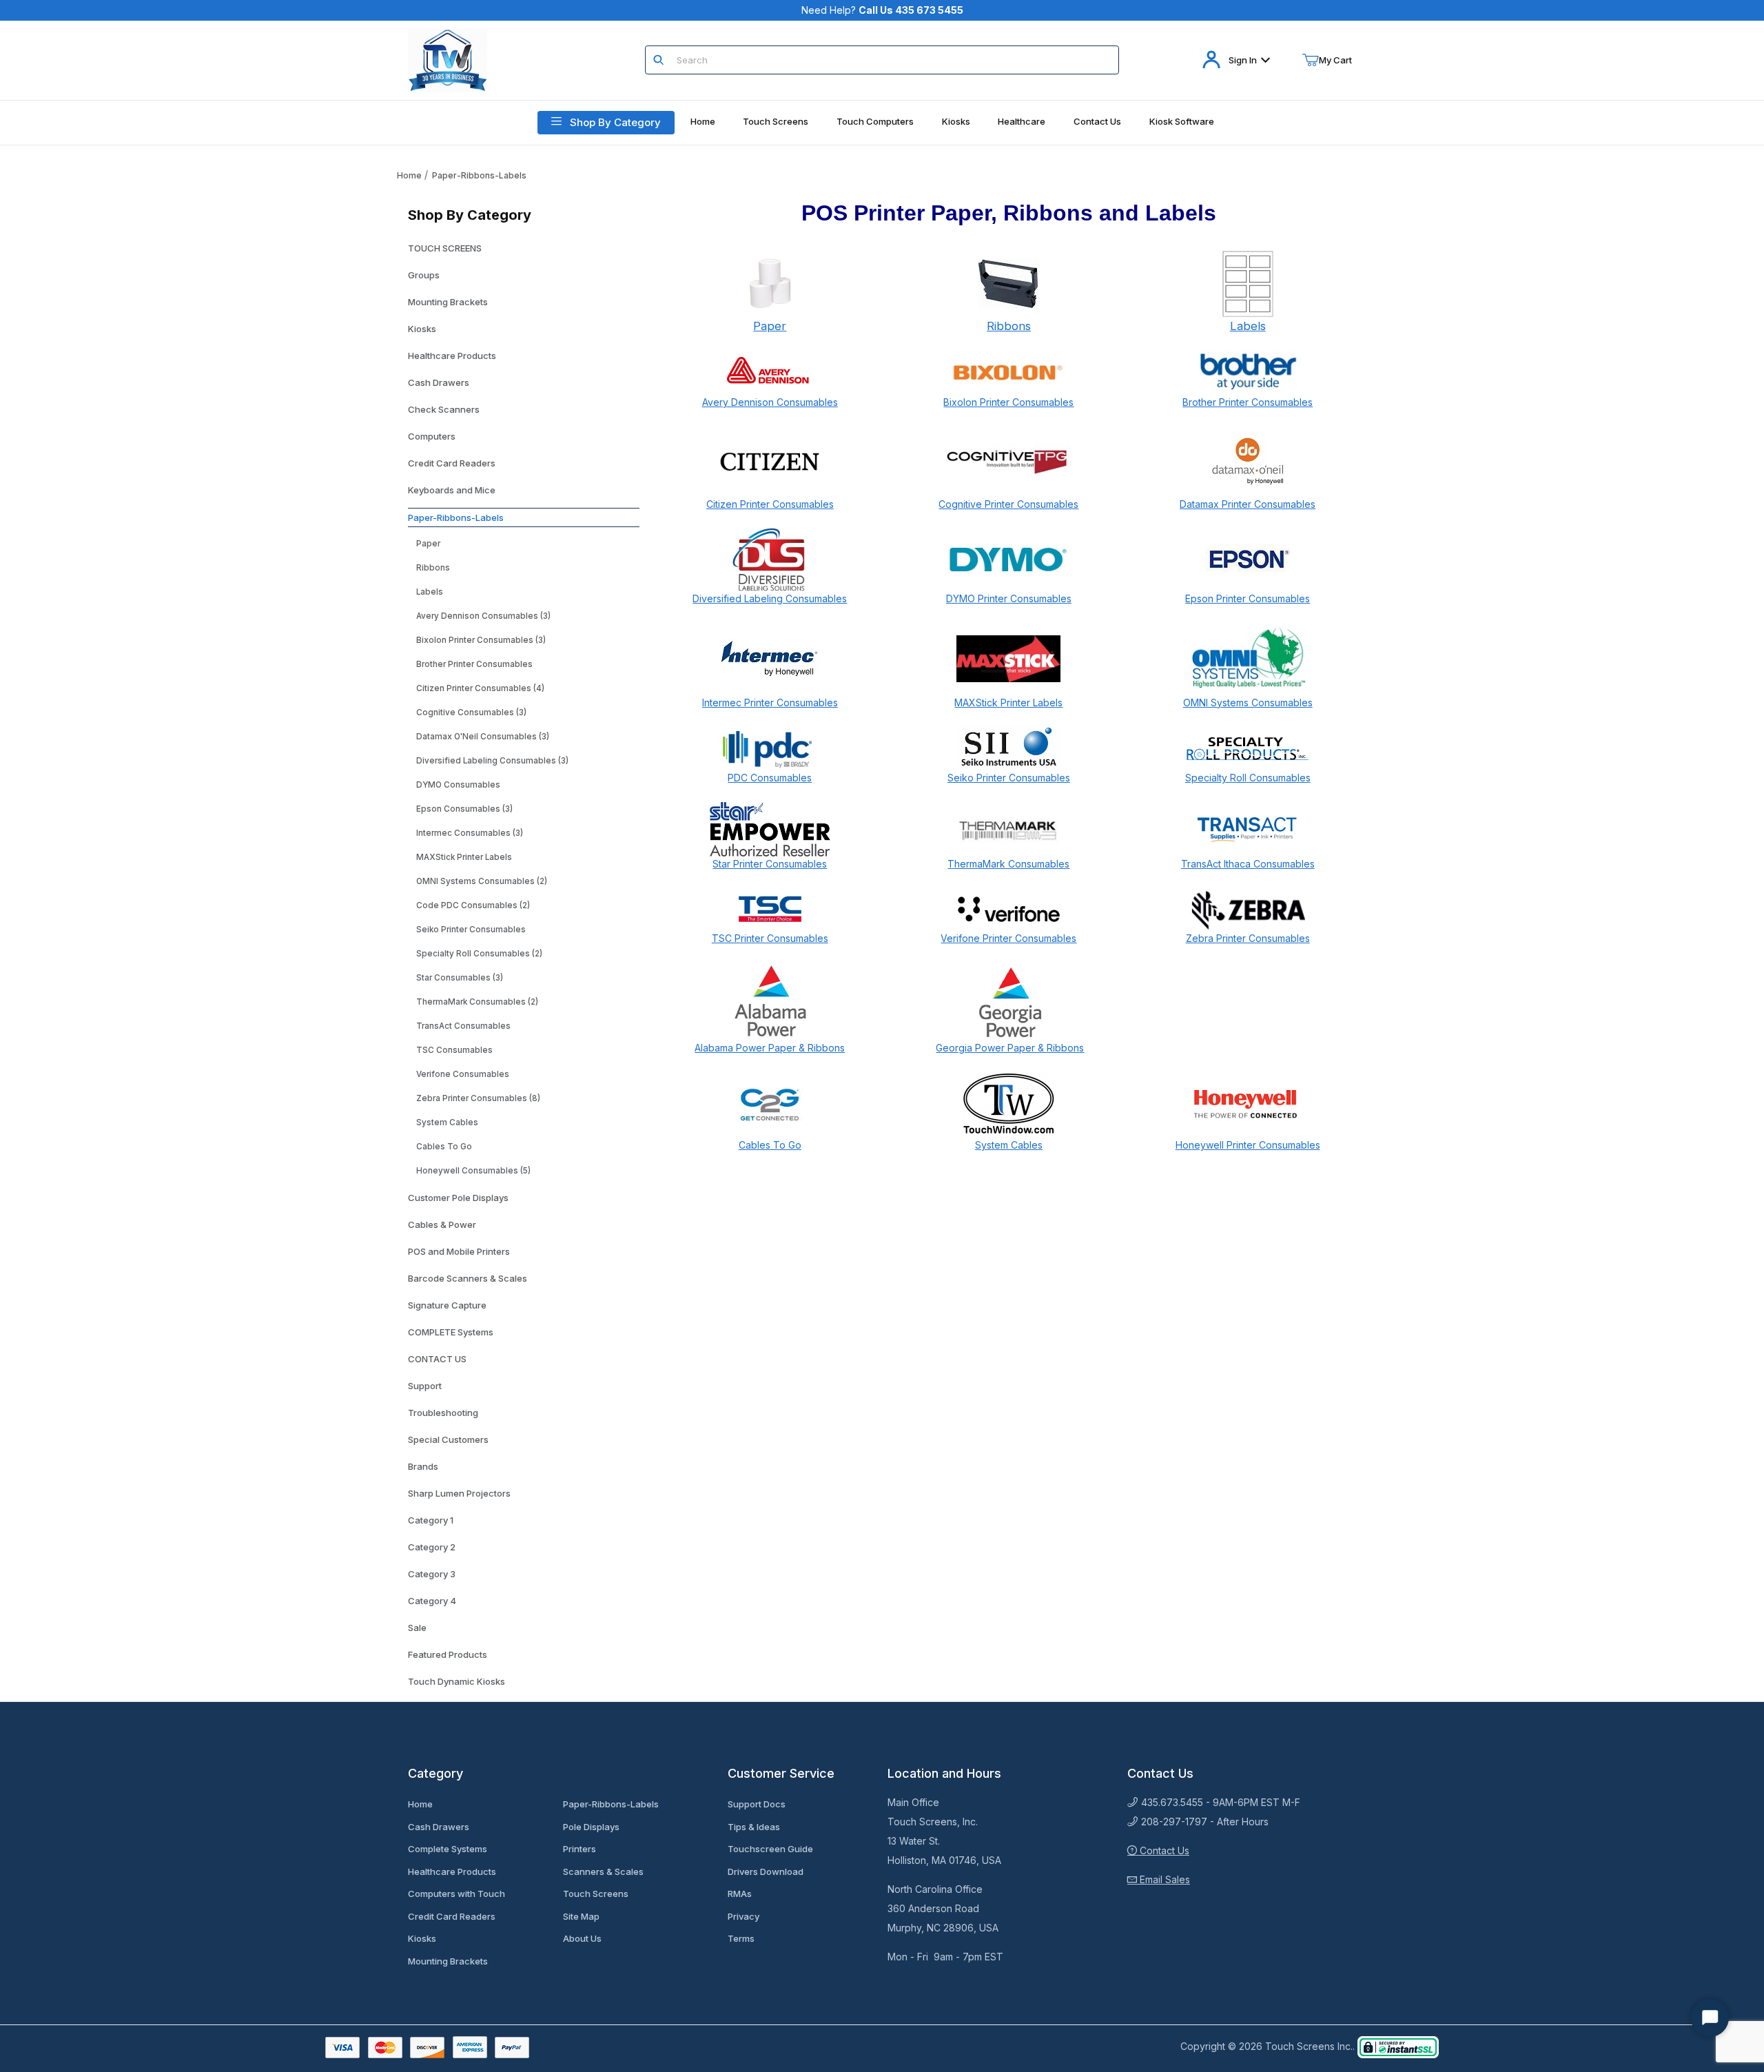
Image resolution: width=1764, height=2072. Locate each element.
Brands (423, 1466)
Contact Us (1163, 1850)
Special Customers (448, 1439)
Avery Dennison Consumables (770, 402)
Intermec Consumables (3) (470, 833)
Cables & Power (442, 1224)
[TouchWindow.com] (448, 59)
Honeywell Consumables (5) (473, 1171)
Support (425, 1386)
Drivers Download (766, 1871)
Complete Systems (448, 1849)
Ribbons (433, 568)
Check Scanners (444, 409)
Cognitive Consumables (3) (471, 712)
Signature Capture (447, 1305)
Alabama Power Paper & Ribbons (770, 1048)
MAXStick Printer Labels (464, 857)
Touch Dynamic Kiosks (457, 1681)
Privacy (743, 1916)
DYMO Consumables (458, 785)
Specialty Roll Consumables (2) (479, 954)
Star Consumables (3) (460, 978)
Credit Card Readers (452, 463)
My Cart (1335, 60)
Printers (580, 1849)
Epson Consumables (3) (464, 809)
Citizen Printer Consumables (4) (480, 688)
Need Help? (882, 10)
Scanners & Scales (603, 1871)
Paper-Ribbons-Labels (479, 175)
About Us (582, 1938)
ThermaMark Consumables (1008, 864)
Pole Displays (591, 1827)
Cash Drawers (439, 382)
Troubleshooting (443, 1413)
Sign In (1243, 60)
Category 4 (432, 1601)
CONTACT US (437, 1359)
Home (409, 175)
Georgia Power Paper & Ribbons (1010, 1048)
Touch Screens (596, 1894)
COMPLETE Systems (451, 1332)
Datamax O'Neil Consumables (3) (483, 737)
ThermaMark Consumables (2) (477, 1002)
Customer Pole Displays (458, 1198)
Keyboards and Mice (452, 490)
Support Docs (757, 1804)
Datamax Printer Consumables (1248, 504)
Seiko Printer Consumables (471, 930)
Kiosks (422, 329)
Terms (741, 1938)
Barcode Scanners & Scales (468, 1278)
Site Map (581, 1916)
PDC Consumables (770, 778)
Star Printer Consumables (770, 864)
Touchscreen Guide (770, 1849)
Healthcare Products (452, 356)
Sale (417, 1628)
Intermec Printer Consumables (770, 702)
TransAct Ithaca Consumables (1248, 864)
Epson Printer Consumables (1248, 598)
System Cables (447, 1122)
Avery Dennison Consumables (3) (483, 616)
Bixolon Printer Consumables (1008, 402)
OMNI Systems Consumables (1248, 702)
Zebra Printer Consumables (1248, 938)
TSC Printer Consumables (770, 938)
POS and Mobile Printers (459, 1251)
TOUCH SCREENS (445, 248)
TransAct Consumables (463, 1026)
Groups (424, 275)
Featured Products (448, 1654)
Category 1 (431, 1520)
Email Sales (1163, 1879)
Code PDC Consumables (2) (473, 905)
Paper (428, 544)
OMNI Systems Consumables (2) (482, 881)
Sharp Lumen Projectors (459, 1493)
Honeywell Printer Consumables (1248, 1145)
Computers (432, 436)
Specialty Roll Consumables (1248, 778)
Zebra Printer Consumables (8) (478, 1098)
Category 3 (432, 1574)
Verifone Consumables (463, 1074)
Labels (430, 592)
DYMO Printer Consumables (1009, 598)
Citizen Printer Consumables (770, 504)
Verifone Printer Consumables (1008, 938)
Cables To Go (444, 1147)
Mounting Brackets (448, 302)
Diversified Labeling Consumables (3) (492, 761)
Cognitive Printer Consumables (1008, 504)
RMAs (740, 1894)
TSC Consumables (454, 1050)
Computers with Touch (457, 1894)
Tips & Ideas (754, 1827)
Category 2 (432, 1547)
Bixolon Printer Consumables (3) (481, 640)
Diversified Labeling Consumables (770, 598)
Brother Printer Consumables (474, 664)
